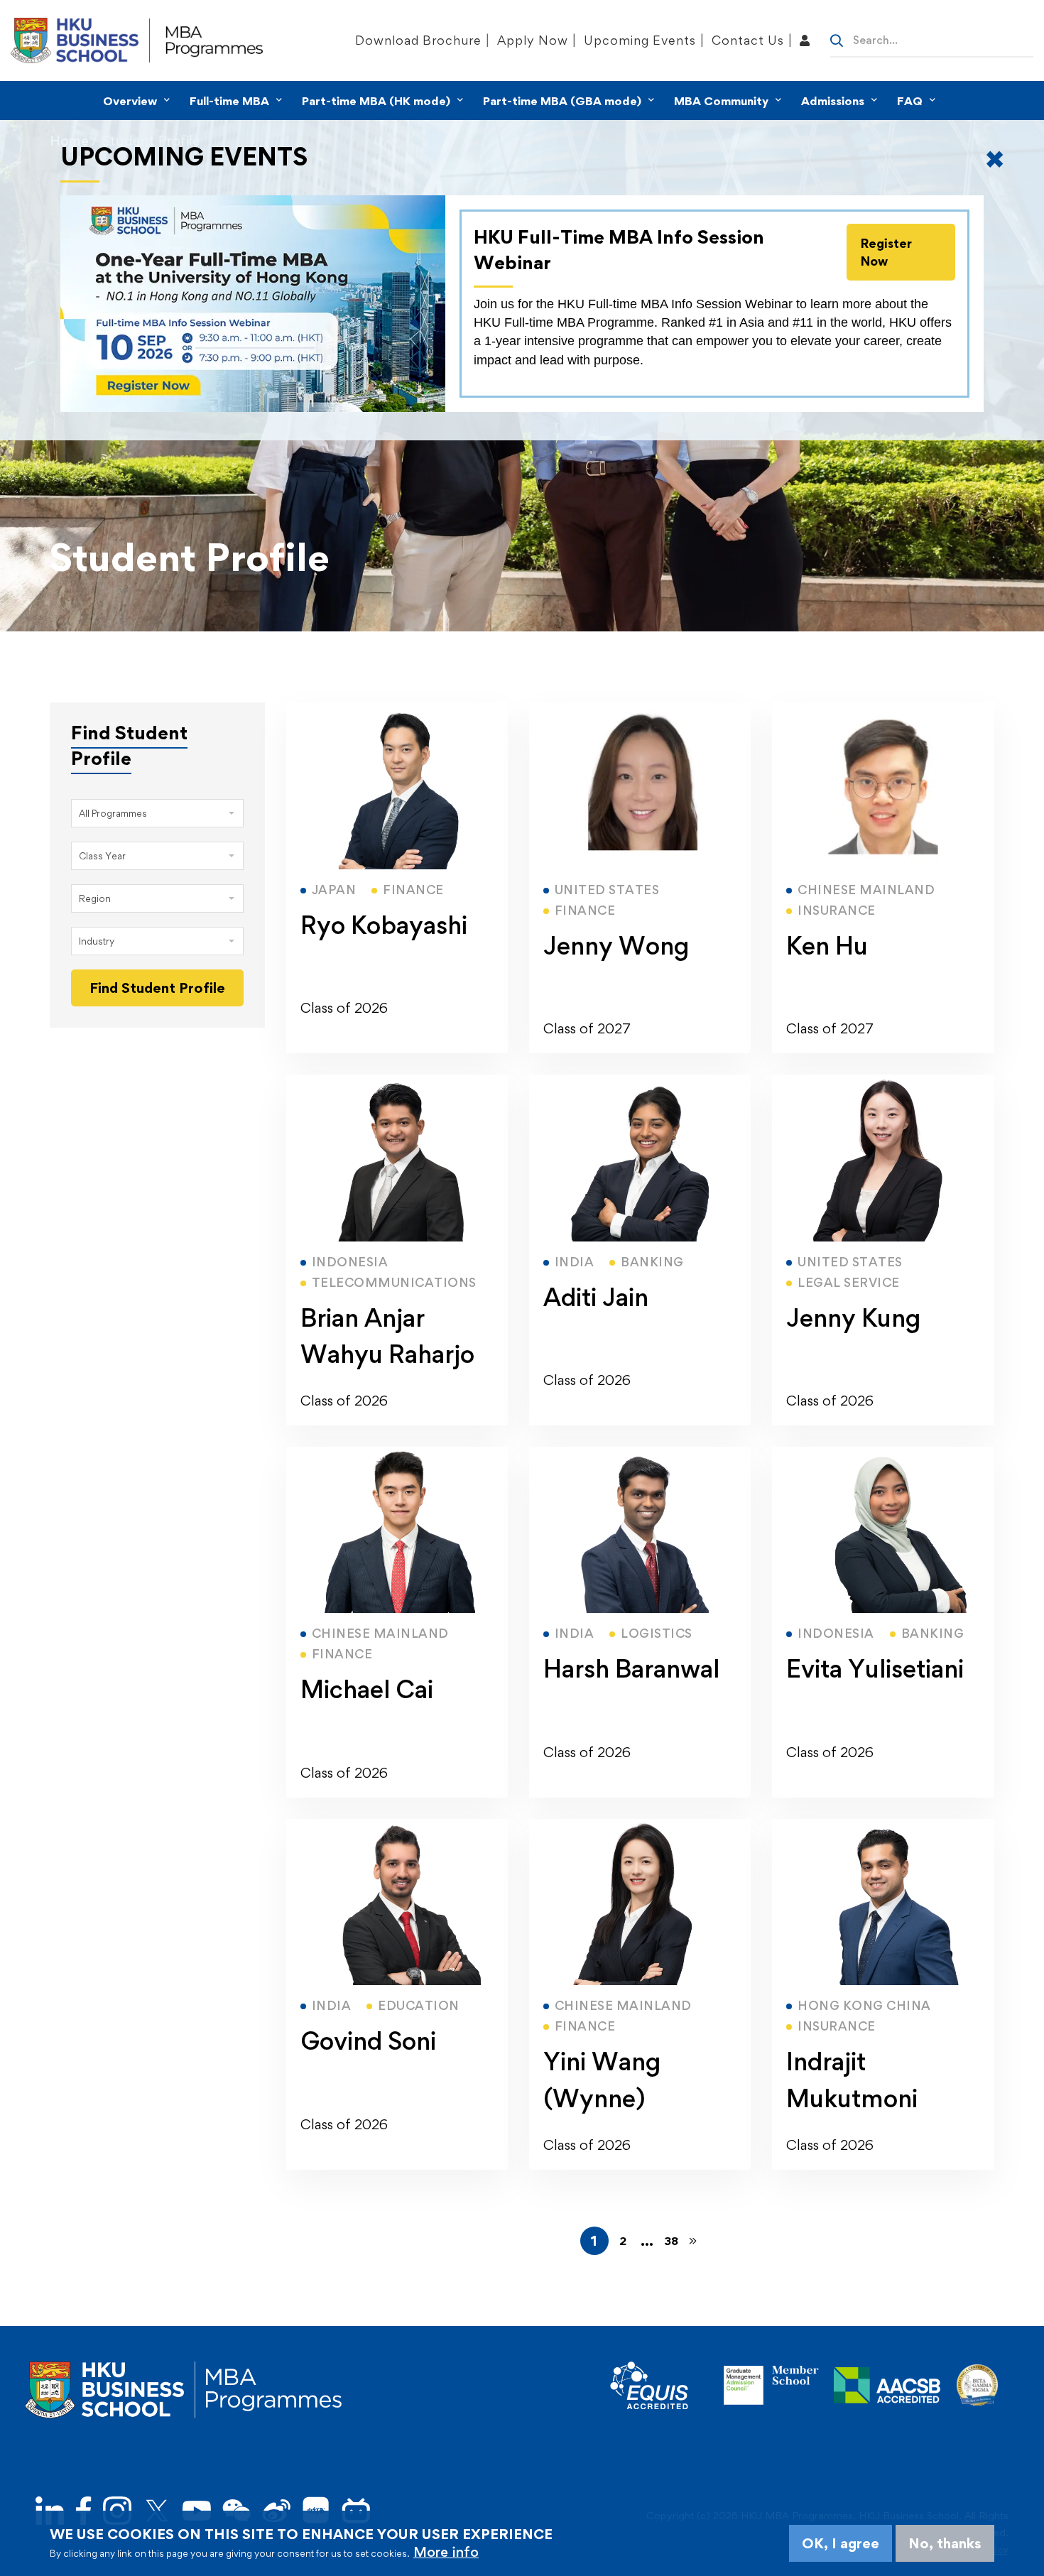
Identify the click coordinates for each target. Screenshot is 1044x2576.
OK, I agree (841, 2543)
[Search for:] (932, 39)
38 (671, 2241)
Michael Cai (367, 1689)
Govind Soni (368, 2041)
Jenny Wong (616, 946)
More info (446, 2552)
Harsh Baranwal (631, 1669)
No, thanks (945, 2543)
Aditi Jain (596, 1297)
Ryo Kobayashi (384, 925)
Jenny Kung (853, 1318)
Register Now (886, 252)
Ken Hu (827, 946)
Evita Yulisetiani (875, 1669)
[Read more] (397, 711)
